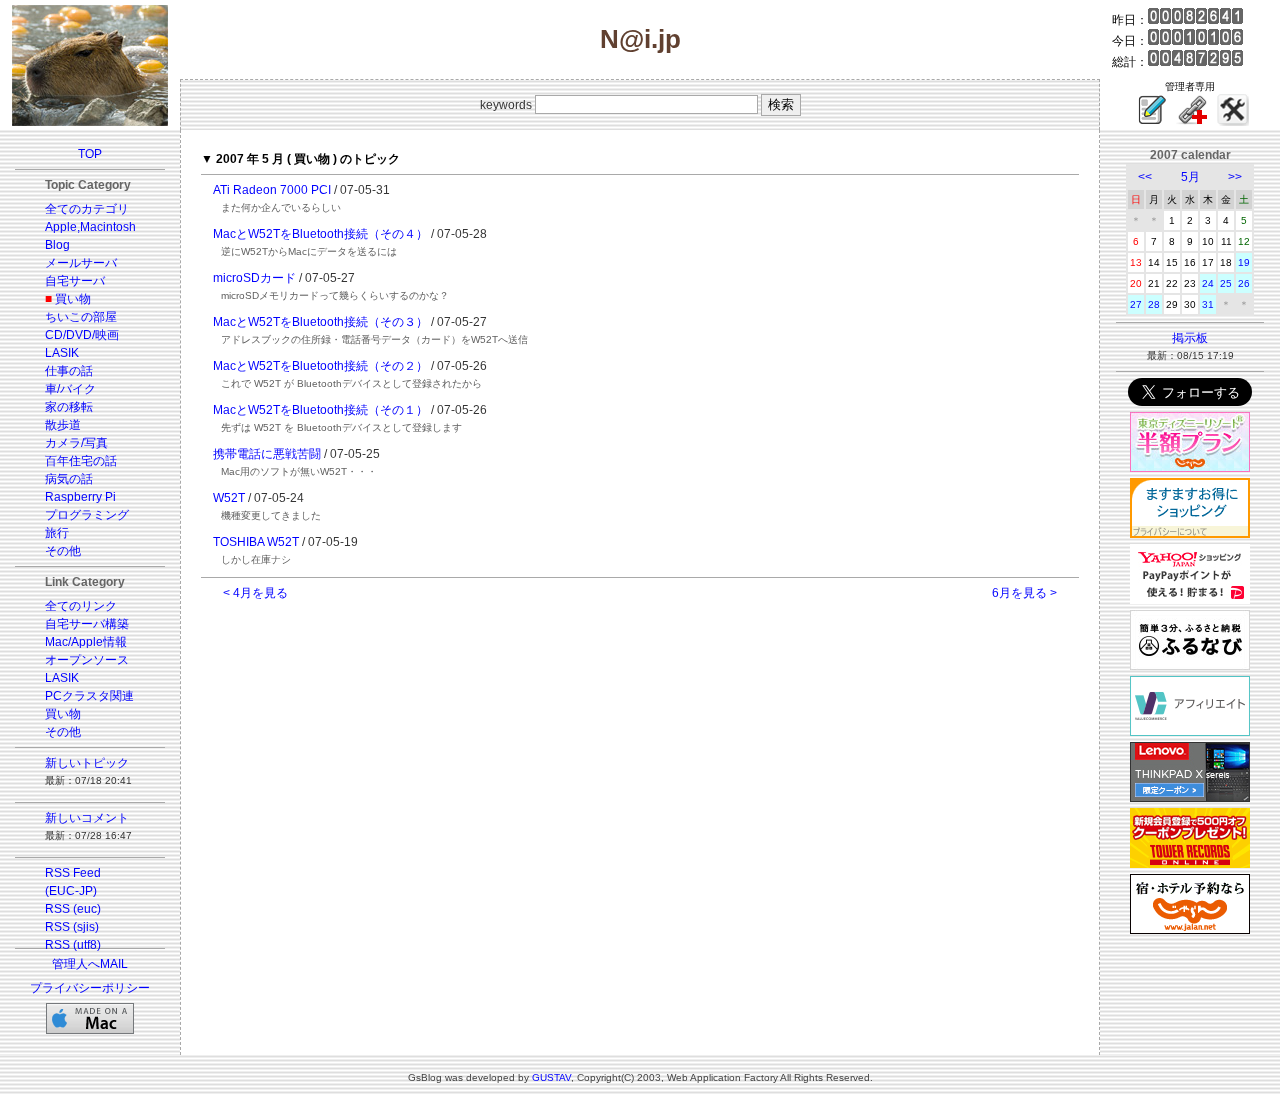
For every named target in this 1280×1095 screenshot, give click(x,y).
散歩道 (63, 425)
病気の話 (69, 479)
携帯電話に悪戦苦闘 (267, 454)
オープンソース (87, 660)
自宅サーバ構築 (87, 624)
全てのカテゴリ (87, 209)
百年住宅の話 (81, 461)
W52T (229, 498)
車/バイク (70, 389)
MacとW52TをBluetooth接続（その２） (320, 366)
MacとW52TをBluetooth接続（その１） (320, 410)
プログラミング (87, 515)
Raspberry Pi (80, 497)
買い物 (73, 299)
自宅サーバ (75, 281)
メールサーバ (81, 263)
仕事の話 (69, 371)
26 (1244, 283)
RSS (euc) (73, 909)
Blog (57, 245)
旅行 (57, 533)
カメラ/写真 (76, 443)
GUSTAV (551, 1077)
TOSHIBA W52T (256, 542)
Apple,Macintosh (90, 227)
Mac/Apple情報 (86, 642)
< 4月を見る (255, 593)
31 (1208, 304)
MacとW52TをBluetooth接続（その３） (320, 322)
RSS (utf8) (73, 945)
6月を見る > (1024, 593)
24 (1208, 283)
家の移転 (69, 407)
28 (1154, 304)
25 (1226, 283)
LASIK (62, 353)
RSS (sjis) (72, 927)
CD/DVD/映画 (82, 335)
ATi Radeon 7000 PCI (272, 190)
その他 (63, 551)
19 (1244, 262)
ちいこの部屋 (81, 317)
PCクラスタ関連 (89, 696)
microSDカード (254, 278)
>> (1235, 177)
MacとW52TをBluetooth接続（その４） (320, 234)
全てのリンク (81, 606)
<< (1145, 177)
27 (1136, 304)
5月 (1190, 177)
